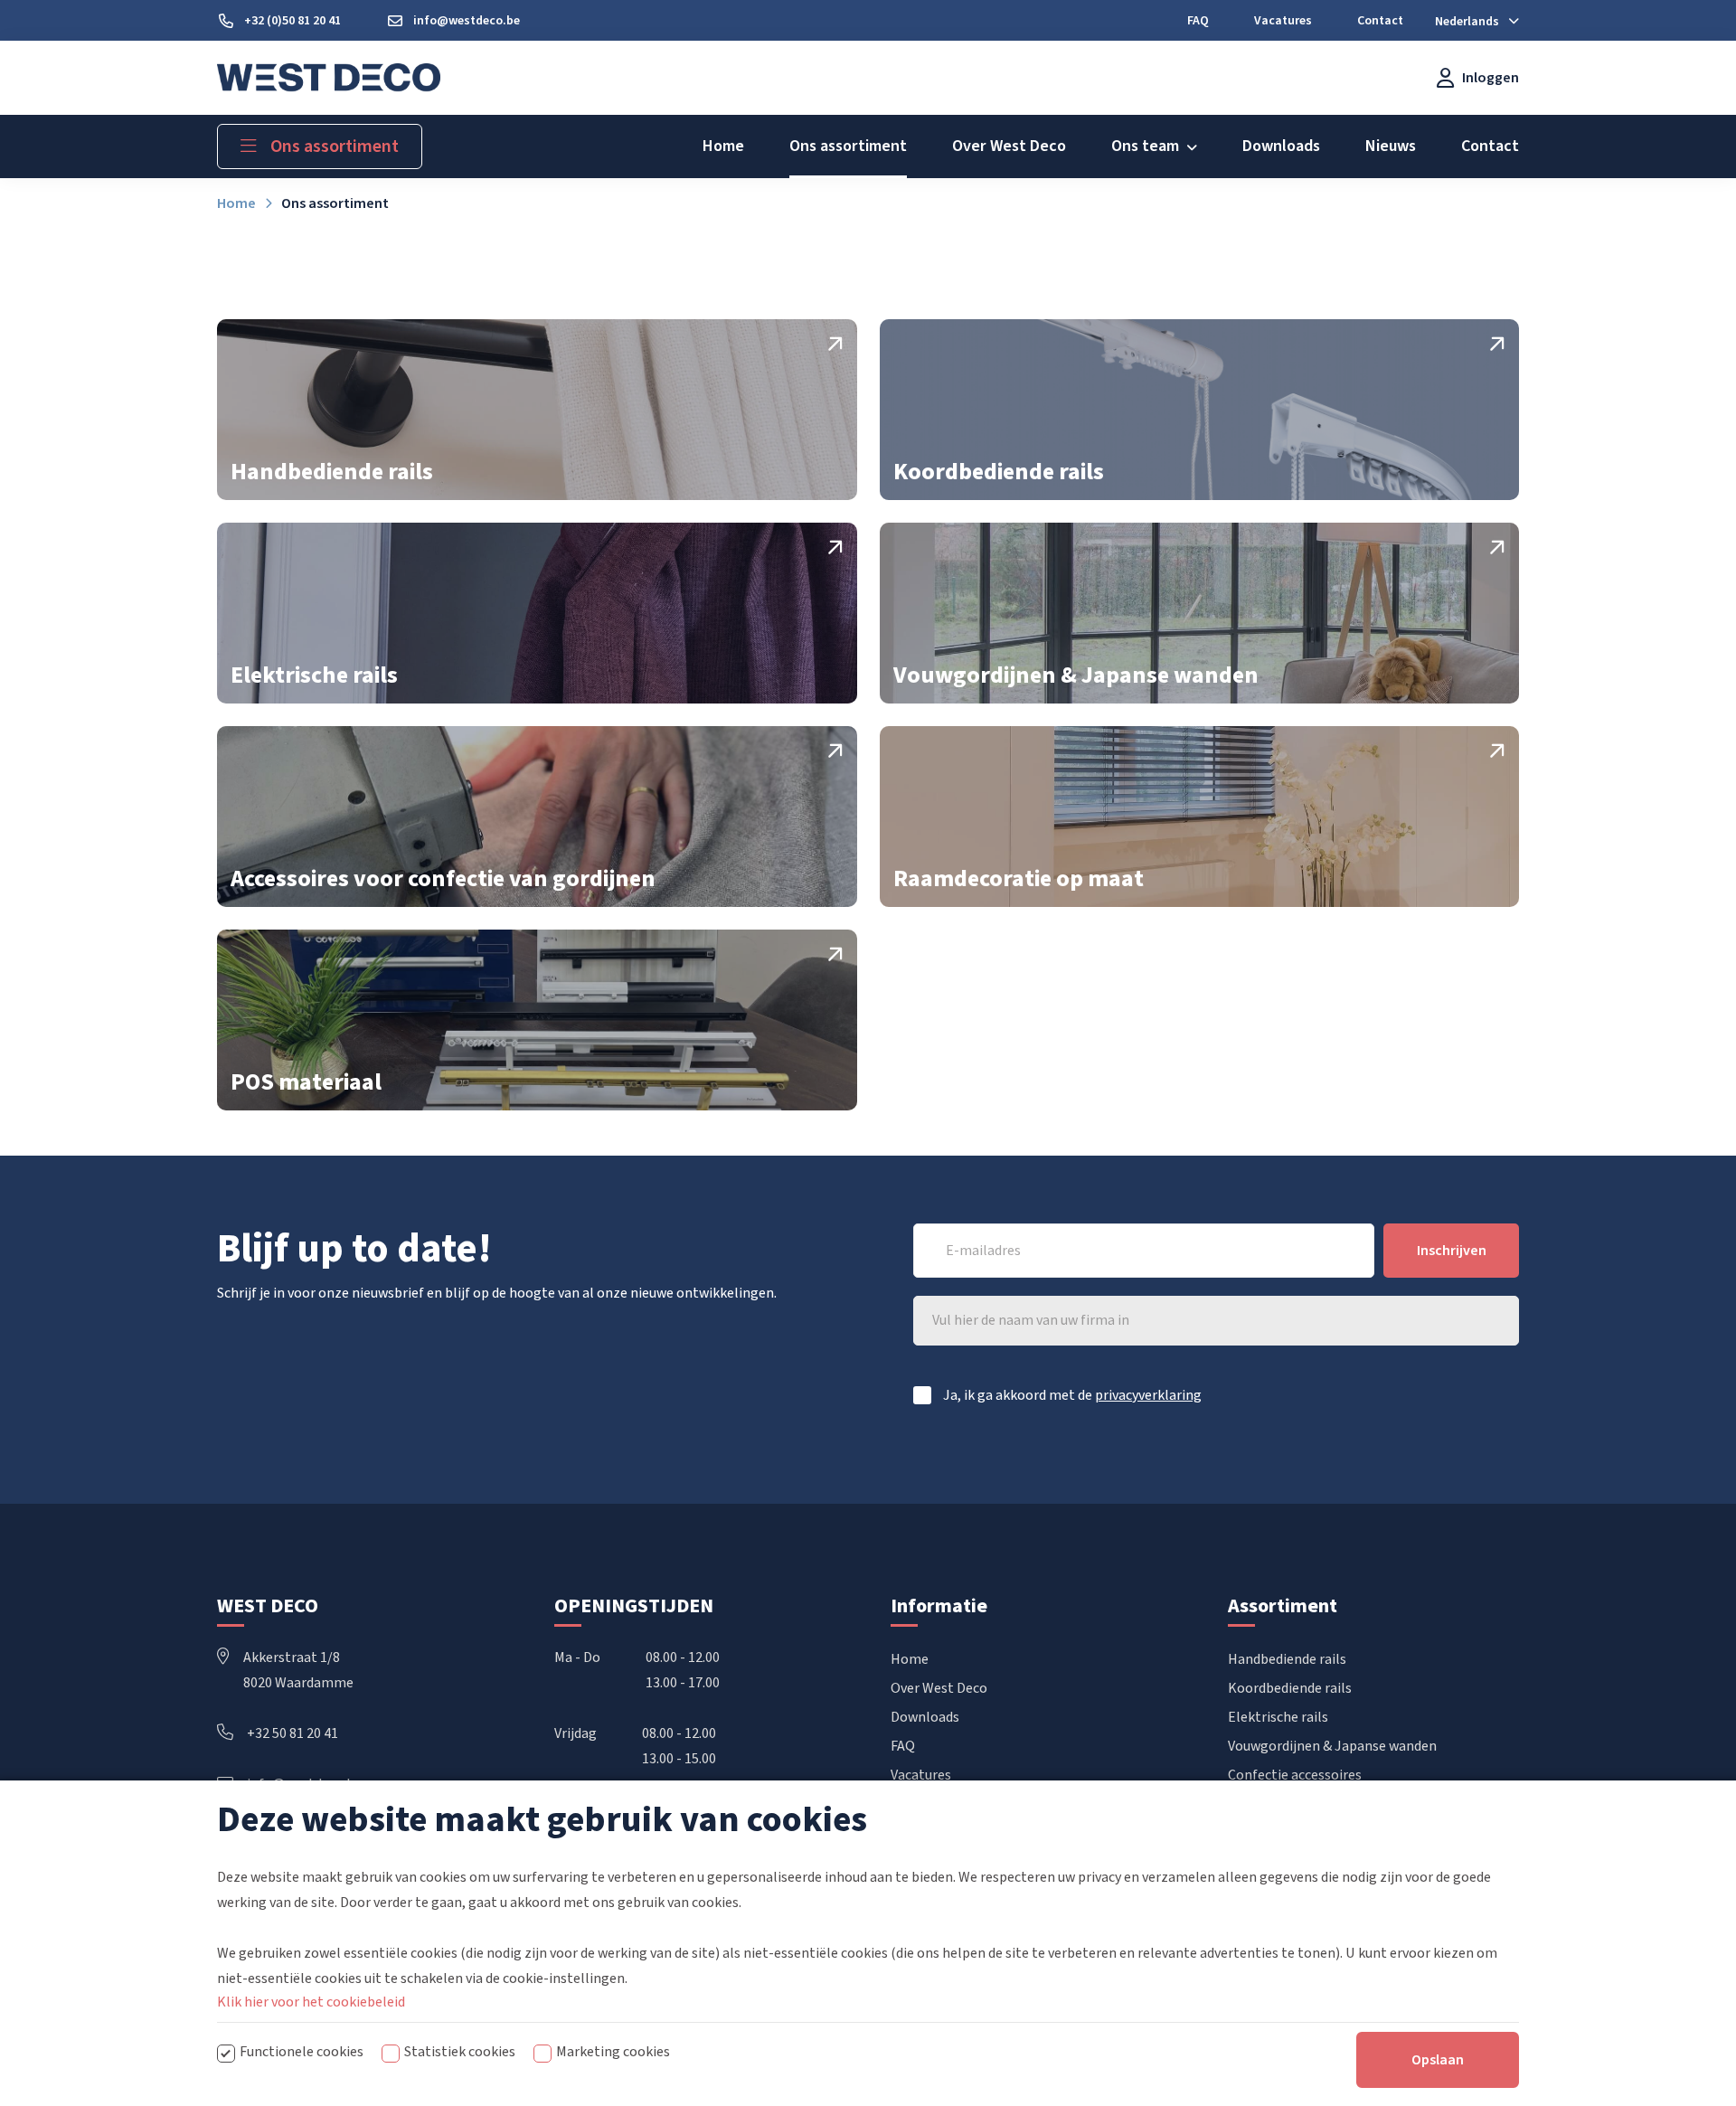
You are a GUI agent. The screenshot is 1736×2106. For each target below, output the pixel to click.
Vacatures (921, 1775)
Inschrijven (1452, 1251)
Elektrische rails (1278, 1717)
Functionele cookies (302, 2052)
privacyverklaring (1148, 1395)
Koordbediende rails (1290, 1688)
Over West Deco (939, 1688)
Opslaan (1438, 2060)
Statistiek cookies (460, 2052)
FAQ (903, 1746)
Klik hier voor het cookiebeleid (311, 2002)
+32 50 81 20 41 (292, 1733)
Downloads (925, 1717)
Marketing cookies (613, 2052)
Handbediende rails (1287, 1659)
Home (910, 1659)
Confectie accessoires (1295, 1775)
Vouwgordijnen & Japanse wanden (1332, 1746)
